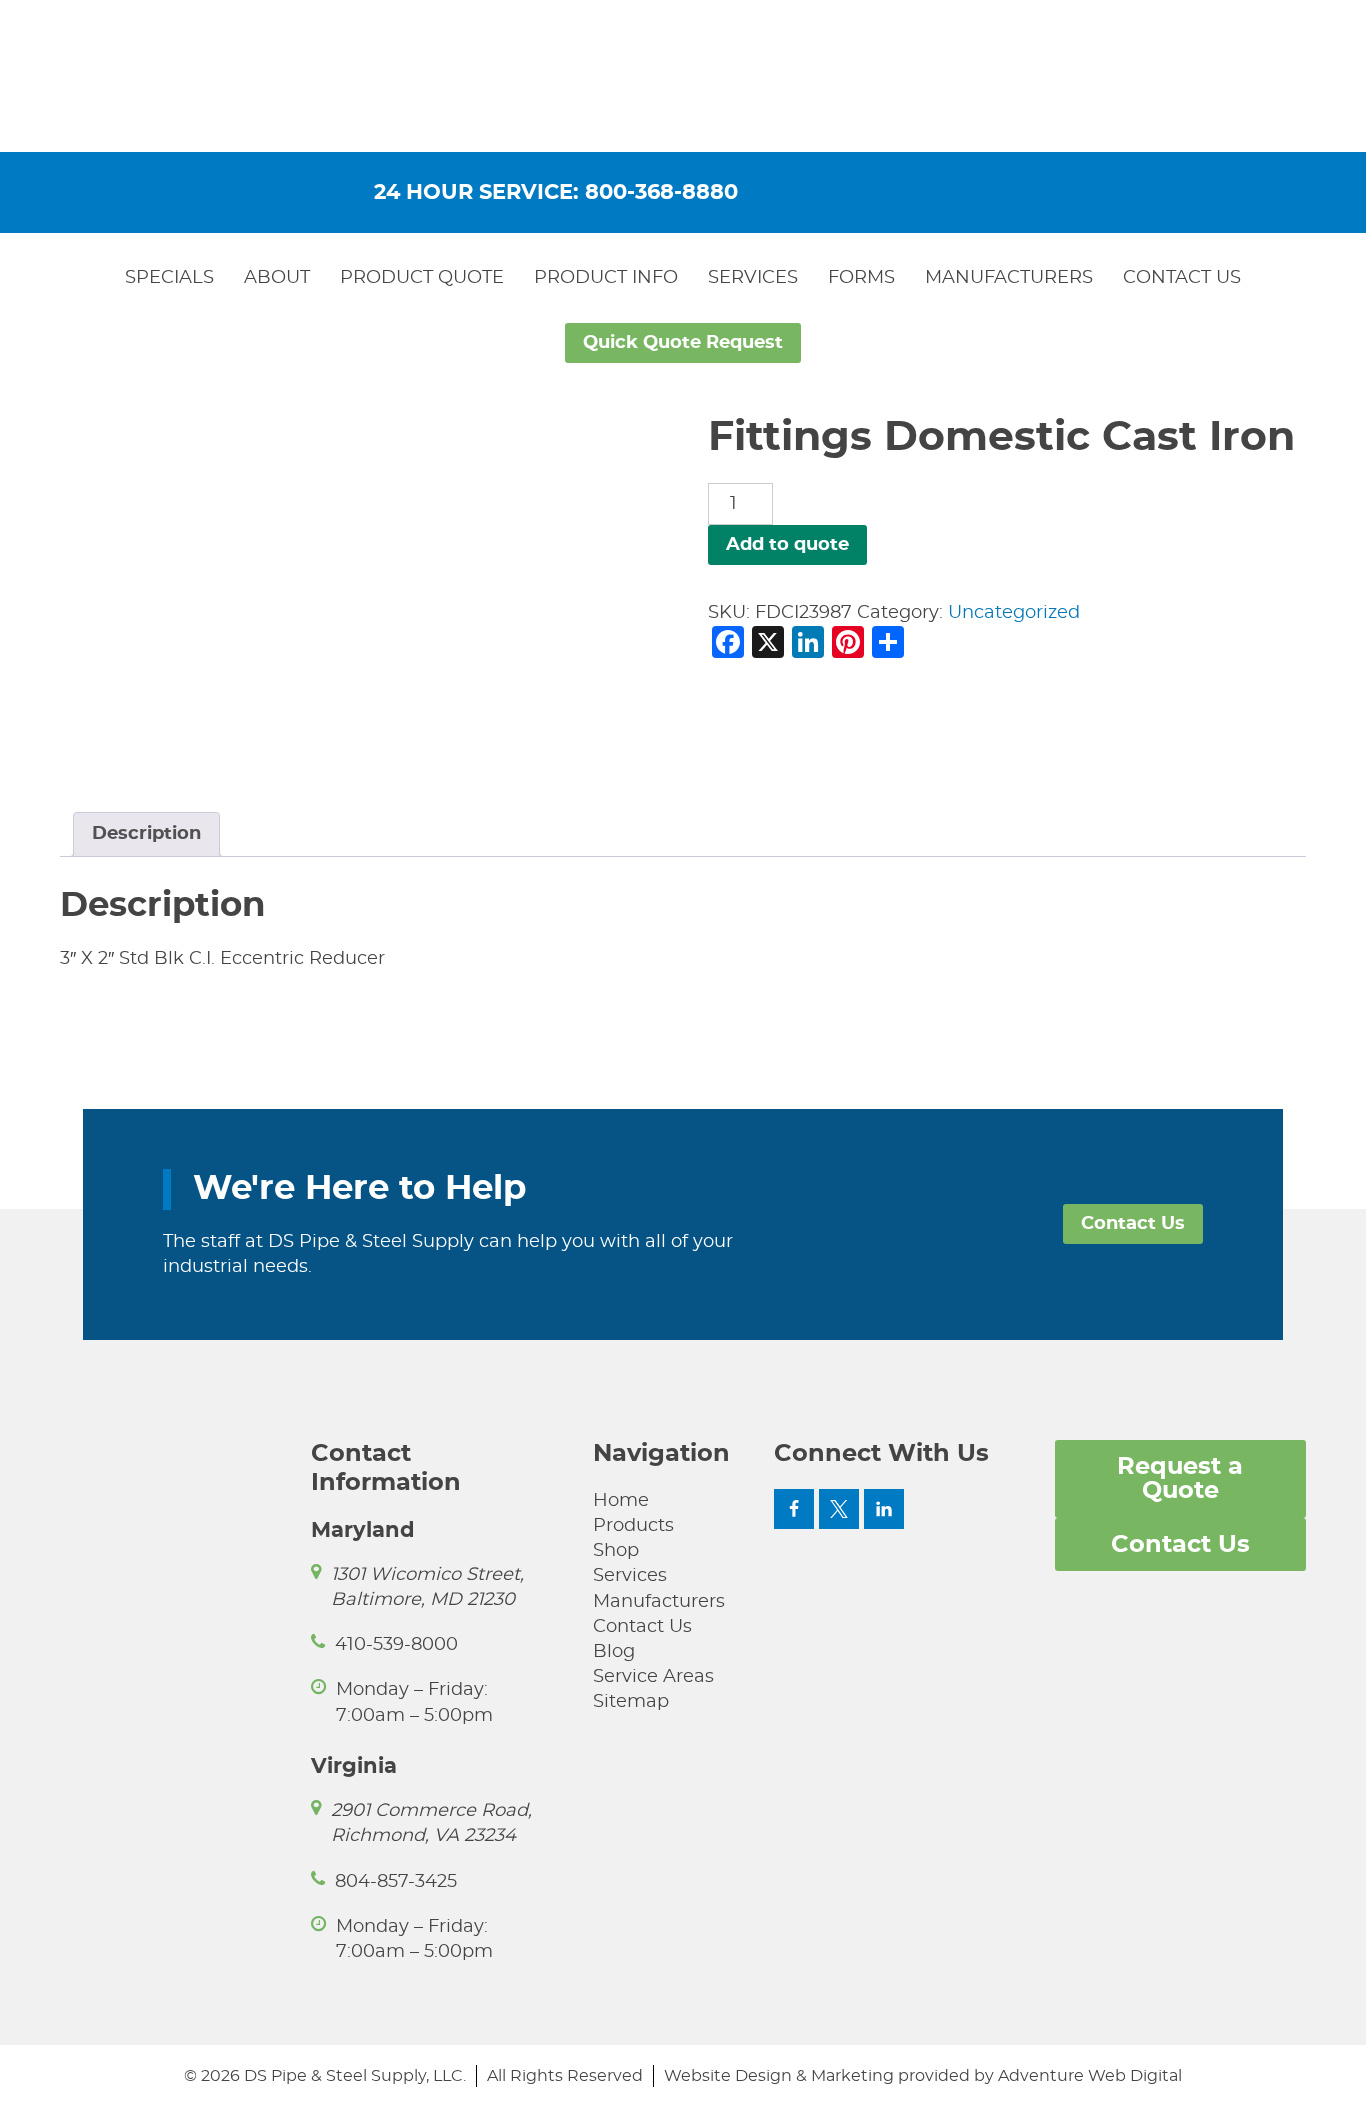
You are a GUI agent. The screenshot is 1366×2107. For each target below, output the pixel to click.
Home (621, 1501)
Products (633, 1526)
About (277, 278)
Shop (616, 1551)
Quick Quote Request (683, 343)
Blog (614, 1652)
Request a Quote (1180, 1479)
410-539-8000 (396, 1645)
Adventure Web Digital (1090, 2076)
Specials (169, 278)
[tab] (146, 834)
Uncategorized (1014, 613)
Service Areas (653, 1677)
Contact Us (1182, 278)
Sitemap (631, 1702)
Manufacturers (1009, 278)
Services (753, 278)
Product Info (606, 278)
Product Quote (422, 278)
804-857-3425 (396, 1882)
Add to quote (787, 545)
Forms (861, 278)
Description (146, 834)
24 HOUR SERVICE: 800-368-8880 (556, 192)
